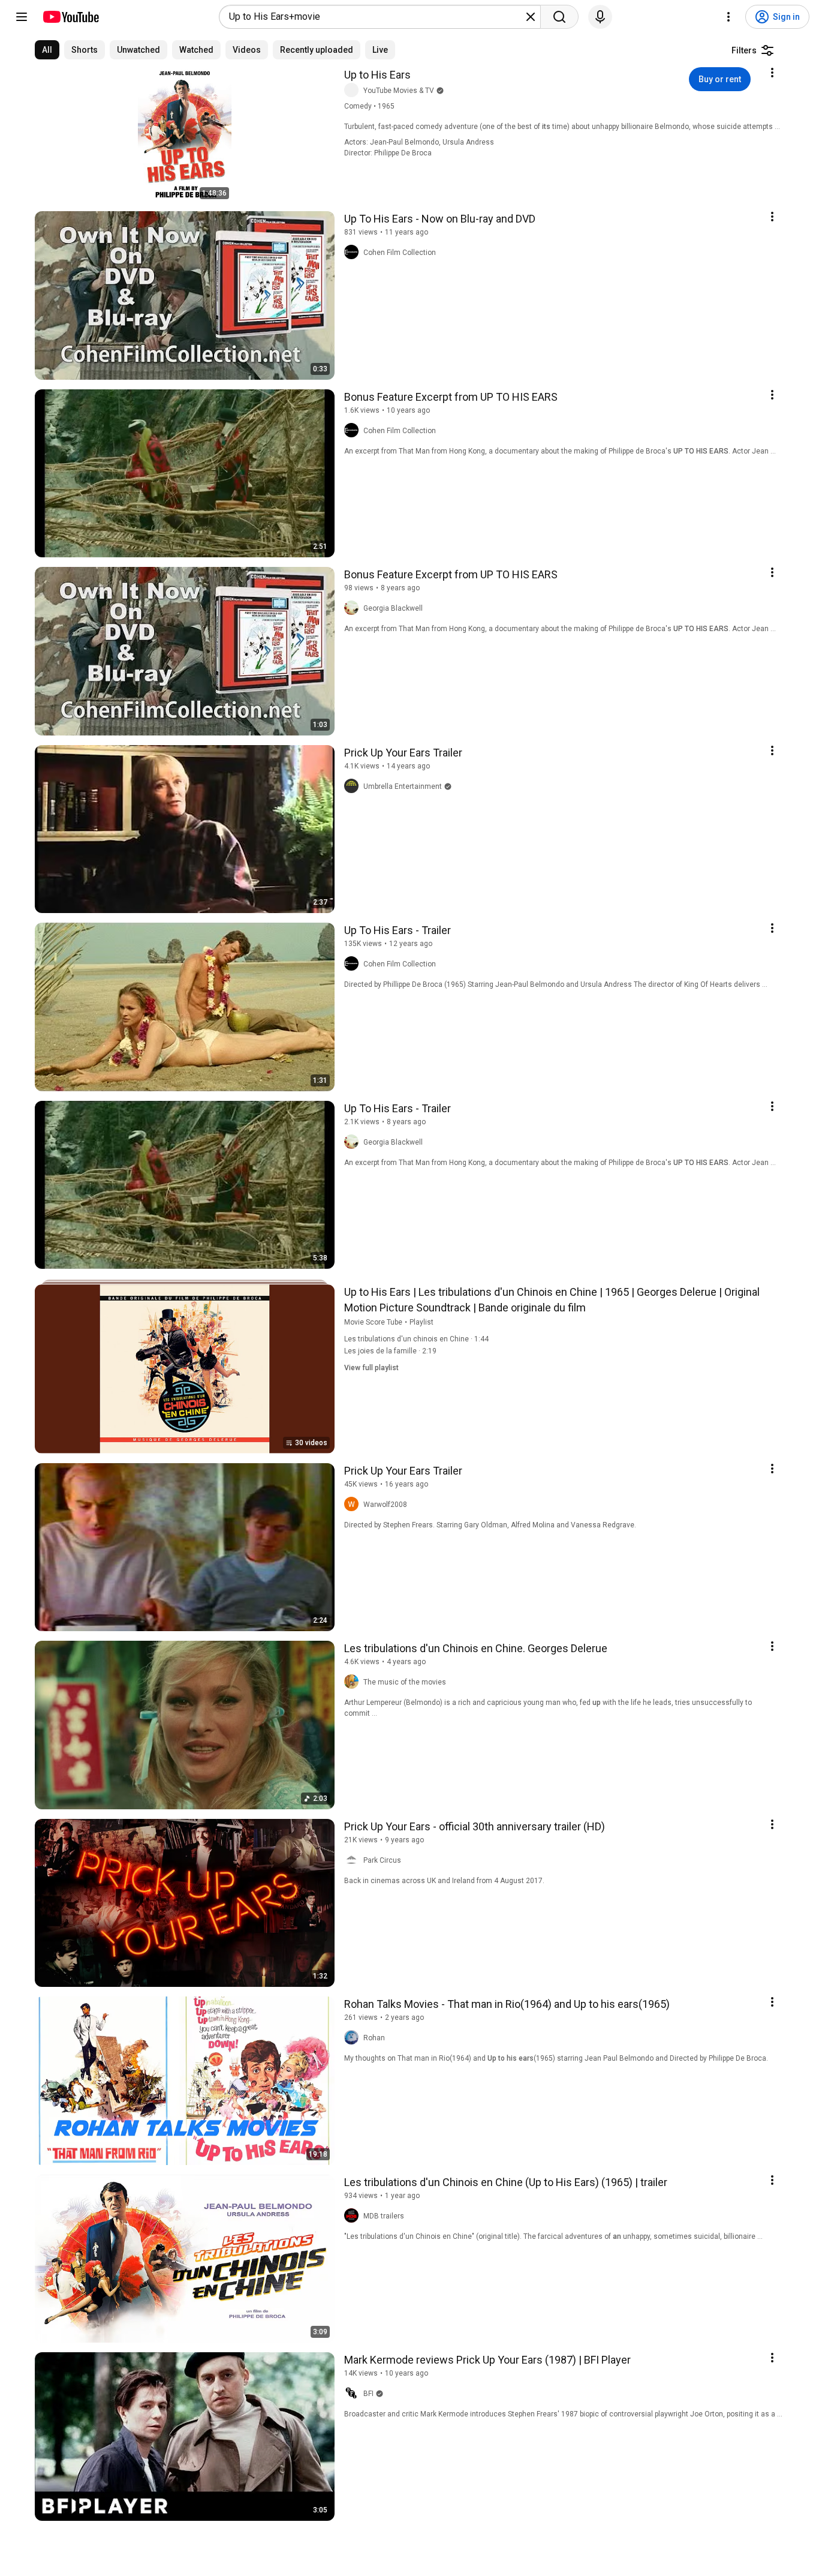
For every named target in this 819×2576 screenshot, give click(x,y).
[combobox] (376, 17)
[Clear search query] (531, 17)
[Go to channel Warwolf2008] (354, 1505)
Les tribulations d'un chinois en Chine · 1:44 (416, 1339)
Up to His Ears (377, 75)
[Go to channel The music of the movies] (354, 1682)
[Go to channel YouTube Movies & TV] (354, 91)
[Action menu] (772, 73)
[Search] (559, 17)
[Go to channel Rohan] (354, 2038)
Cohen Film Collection (400, 253)
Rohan (374, 2038)
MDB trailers (384, 2216)
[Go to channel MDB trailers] (354, 2216)
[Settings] (728, 17)
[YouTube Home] (70, 17)
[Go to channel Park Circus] (354, 1860)
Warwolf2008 (385, 1505)
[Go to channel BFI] (354, 2394)
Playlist (421, 1322)
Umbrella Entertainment (403, 786)
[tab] (47, 50)
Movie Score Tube (373, 1322)
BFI (368, 2394)
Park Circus (382, 1860)
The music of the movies (405, 1682)
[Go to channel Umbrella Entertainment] (354, 786)
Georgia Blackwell (393, 608)
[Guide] (22, 17)
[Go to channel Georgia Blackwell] (354, 608)
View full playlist (371, 1368)
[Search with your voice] (600, 17)
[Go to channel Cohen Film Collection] (354, 253)
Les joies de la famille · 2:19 (390, 1351)
